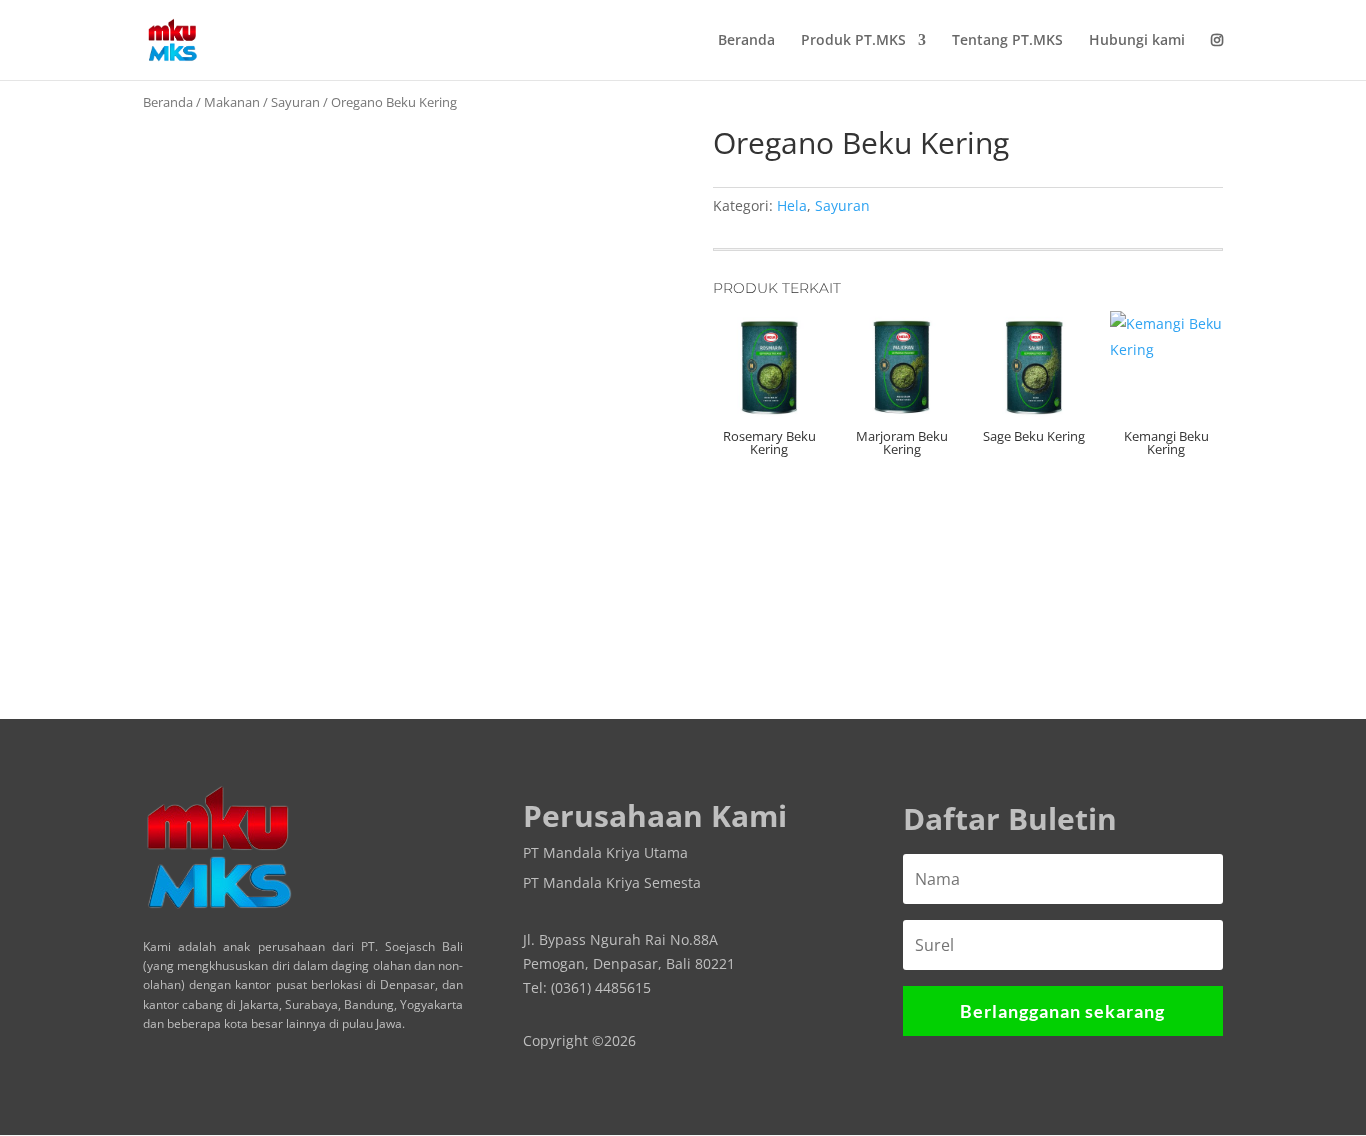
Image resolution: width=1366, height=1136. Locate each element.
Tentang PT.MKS (1007, 41)
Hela (792, 205)
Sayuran (295, 102)
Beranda (746, 41)
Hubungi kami (1137, 41)
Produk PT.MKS (853, 41)
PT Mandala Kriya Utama (605, 854)
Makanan (232, 102)
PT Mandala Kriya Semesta (612, 884)
